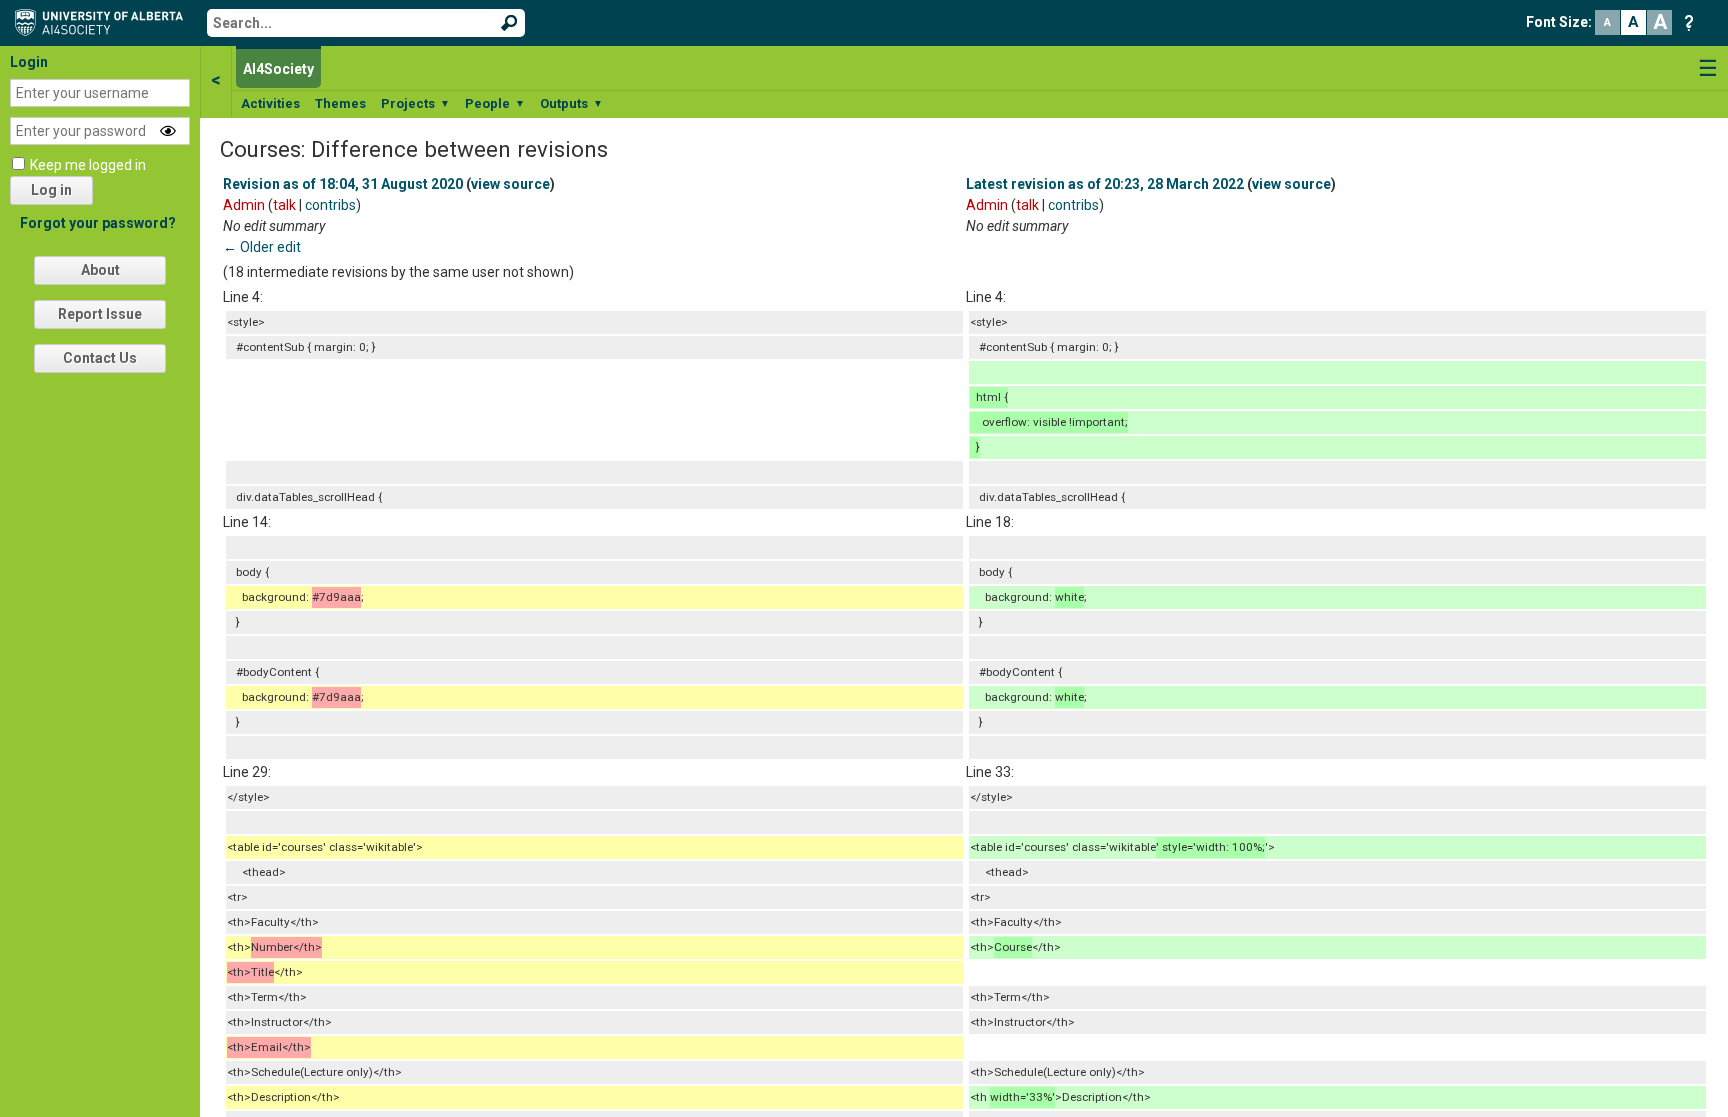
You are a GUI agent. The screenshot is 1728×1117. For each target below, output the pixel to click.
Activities (270, 103)
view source (510, 184)
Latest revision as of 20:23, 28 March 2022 (1105, 184)
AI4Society (278, 69)
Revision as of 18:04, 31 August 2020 (343, 184)
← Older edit (262, 247)
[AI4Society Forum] (104, 21)
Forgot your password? (98, 223)
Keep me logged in (88, 165)
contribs (330, 205)
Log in (51, 190)
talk (284, 205)
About (100, 270)
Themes (340, 103)
